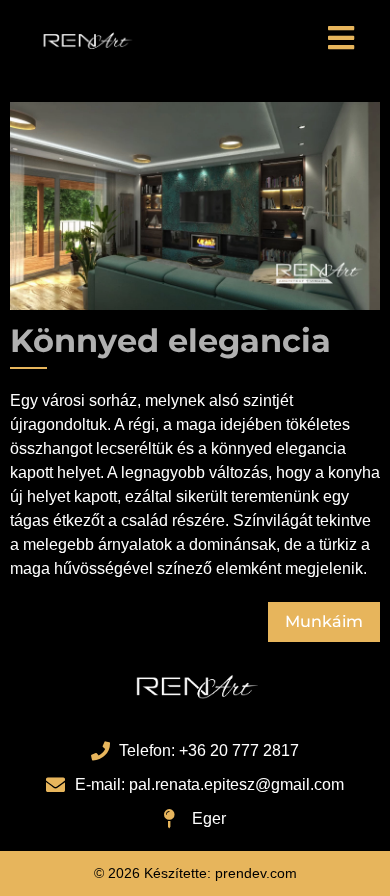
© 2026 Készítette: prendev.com (195, 873)
